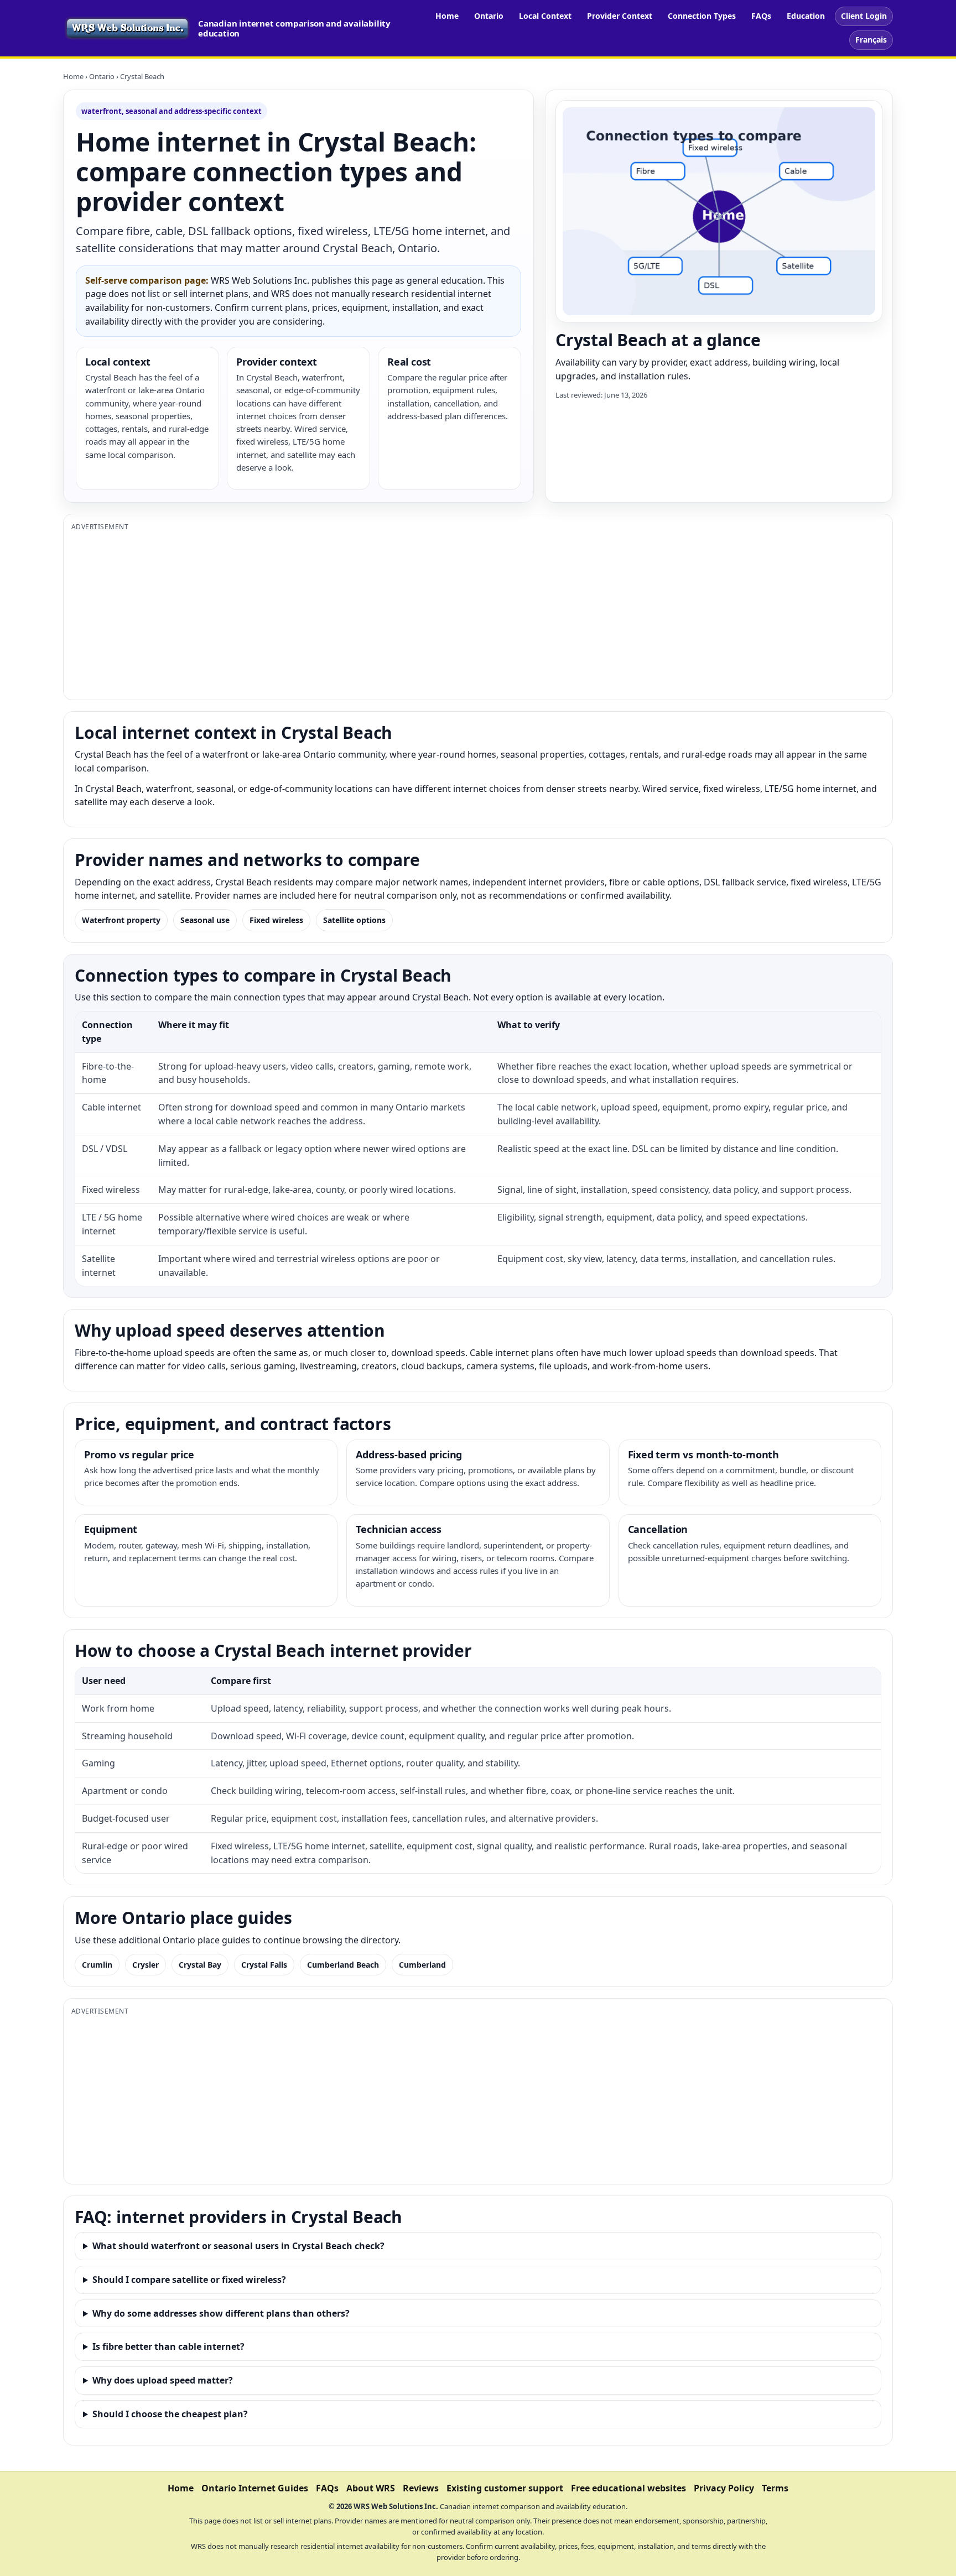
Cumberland (422, 1965)
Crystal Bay (200, 1965)
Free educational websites (628, 2488)
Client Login (864, 16)
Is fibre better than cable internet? (168, 2346)
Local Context (545, 16)
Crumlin (97, 1965)
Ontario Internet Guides (255, 2488)
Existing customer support (505, 2488)
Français (871, 40)
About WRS (371, 2488)
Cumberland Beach (343, 1965)
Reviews (421, 2488)
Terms (775, 2488)
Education (806, 16)
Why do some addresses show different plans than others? (221, 2313)
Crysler (146, 1965)
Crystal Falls (264, 1965)
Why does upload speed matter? (163, 2380)
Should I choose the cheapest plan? (170, 2414)
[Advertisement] (403, 614)
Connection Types (702, 16)
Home (447, 16)
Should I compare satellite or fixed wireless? (189, 2280)
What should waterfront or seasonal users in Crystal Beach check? (238, 2246)
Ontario (489, 16)
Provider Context (620, 16)
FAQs (761, 16)
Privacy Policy (724, 2488)
